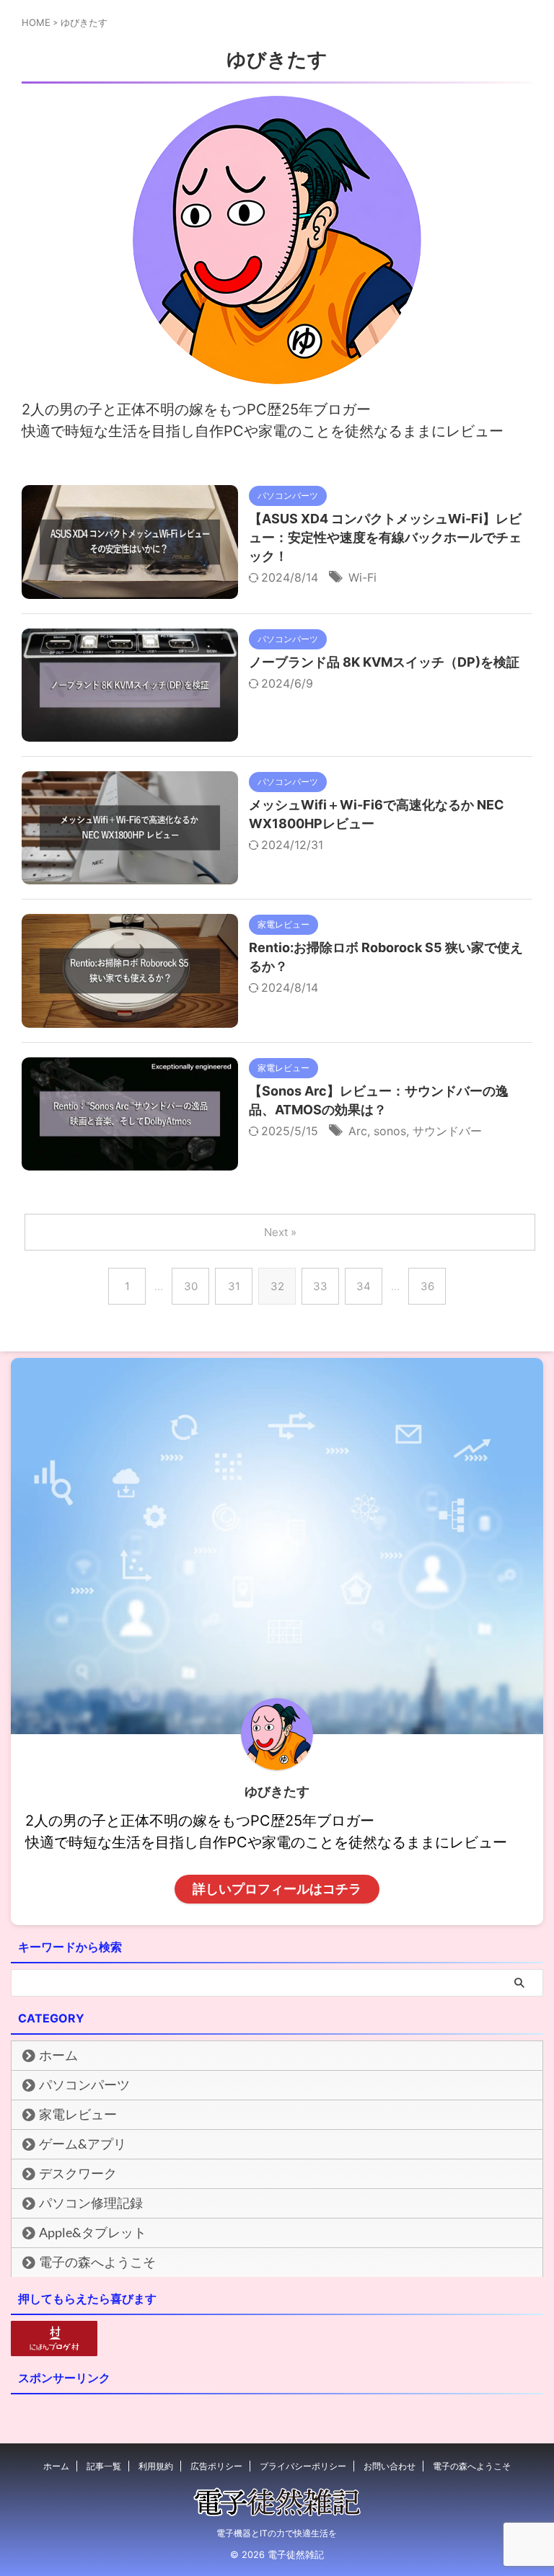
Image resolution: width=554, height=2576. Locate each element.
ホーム (58, 2055)
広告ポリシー (216, 2466)
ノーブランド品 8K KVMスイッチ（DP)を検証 (384, 662)
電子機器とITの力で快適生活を (277, 2533)
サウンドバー (447, 1131)
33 (320, 1286)
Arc (358, 1131)
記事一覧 (104, 2466)
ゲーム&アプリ (83, 2144)
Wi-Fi (362, 577)
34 (364, 1286)
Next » (280, 1232)
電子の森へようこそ (97, 2262)
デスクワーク (78, 2173)
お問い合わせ (390, 2466)
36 (427, 1286)
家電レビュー (78, 2114)
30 (191, 1286)
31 (234, 1286)
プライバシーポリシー (303, 2466)
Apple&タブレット (93, 2233)
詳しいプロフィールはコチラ (277, 1889)
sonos (390, 1131)
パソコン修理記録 (91, 2203)
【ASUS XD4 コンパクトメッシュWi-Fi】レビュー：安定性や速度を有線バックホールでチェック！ (385, 537)
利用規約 (156, 2466)
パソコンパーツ (84, 2085)
